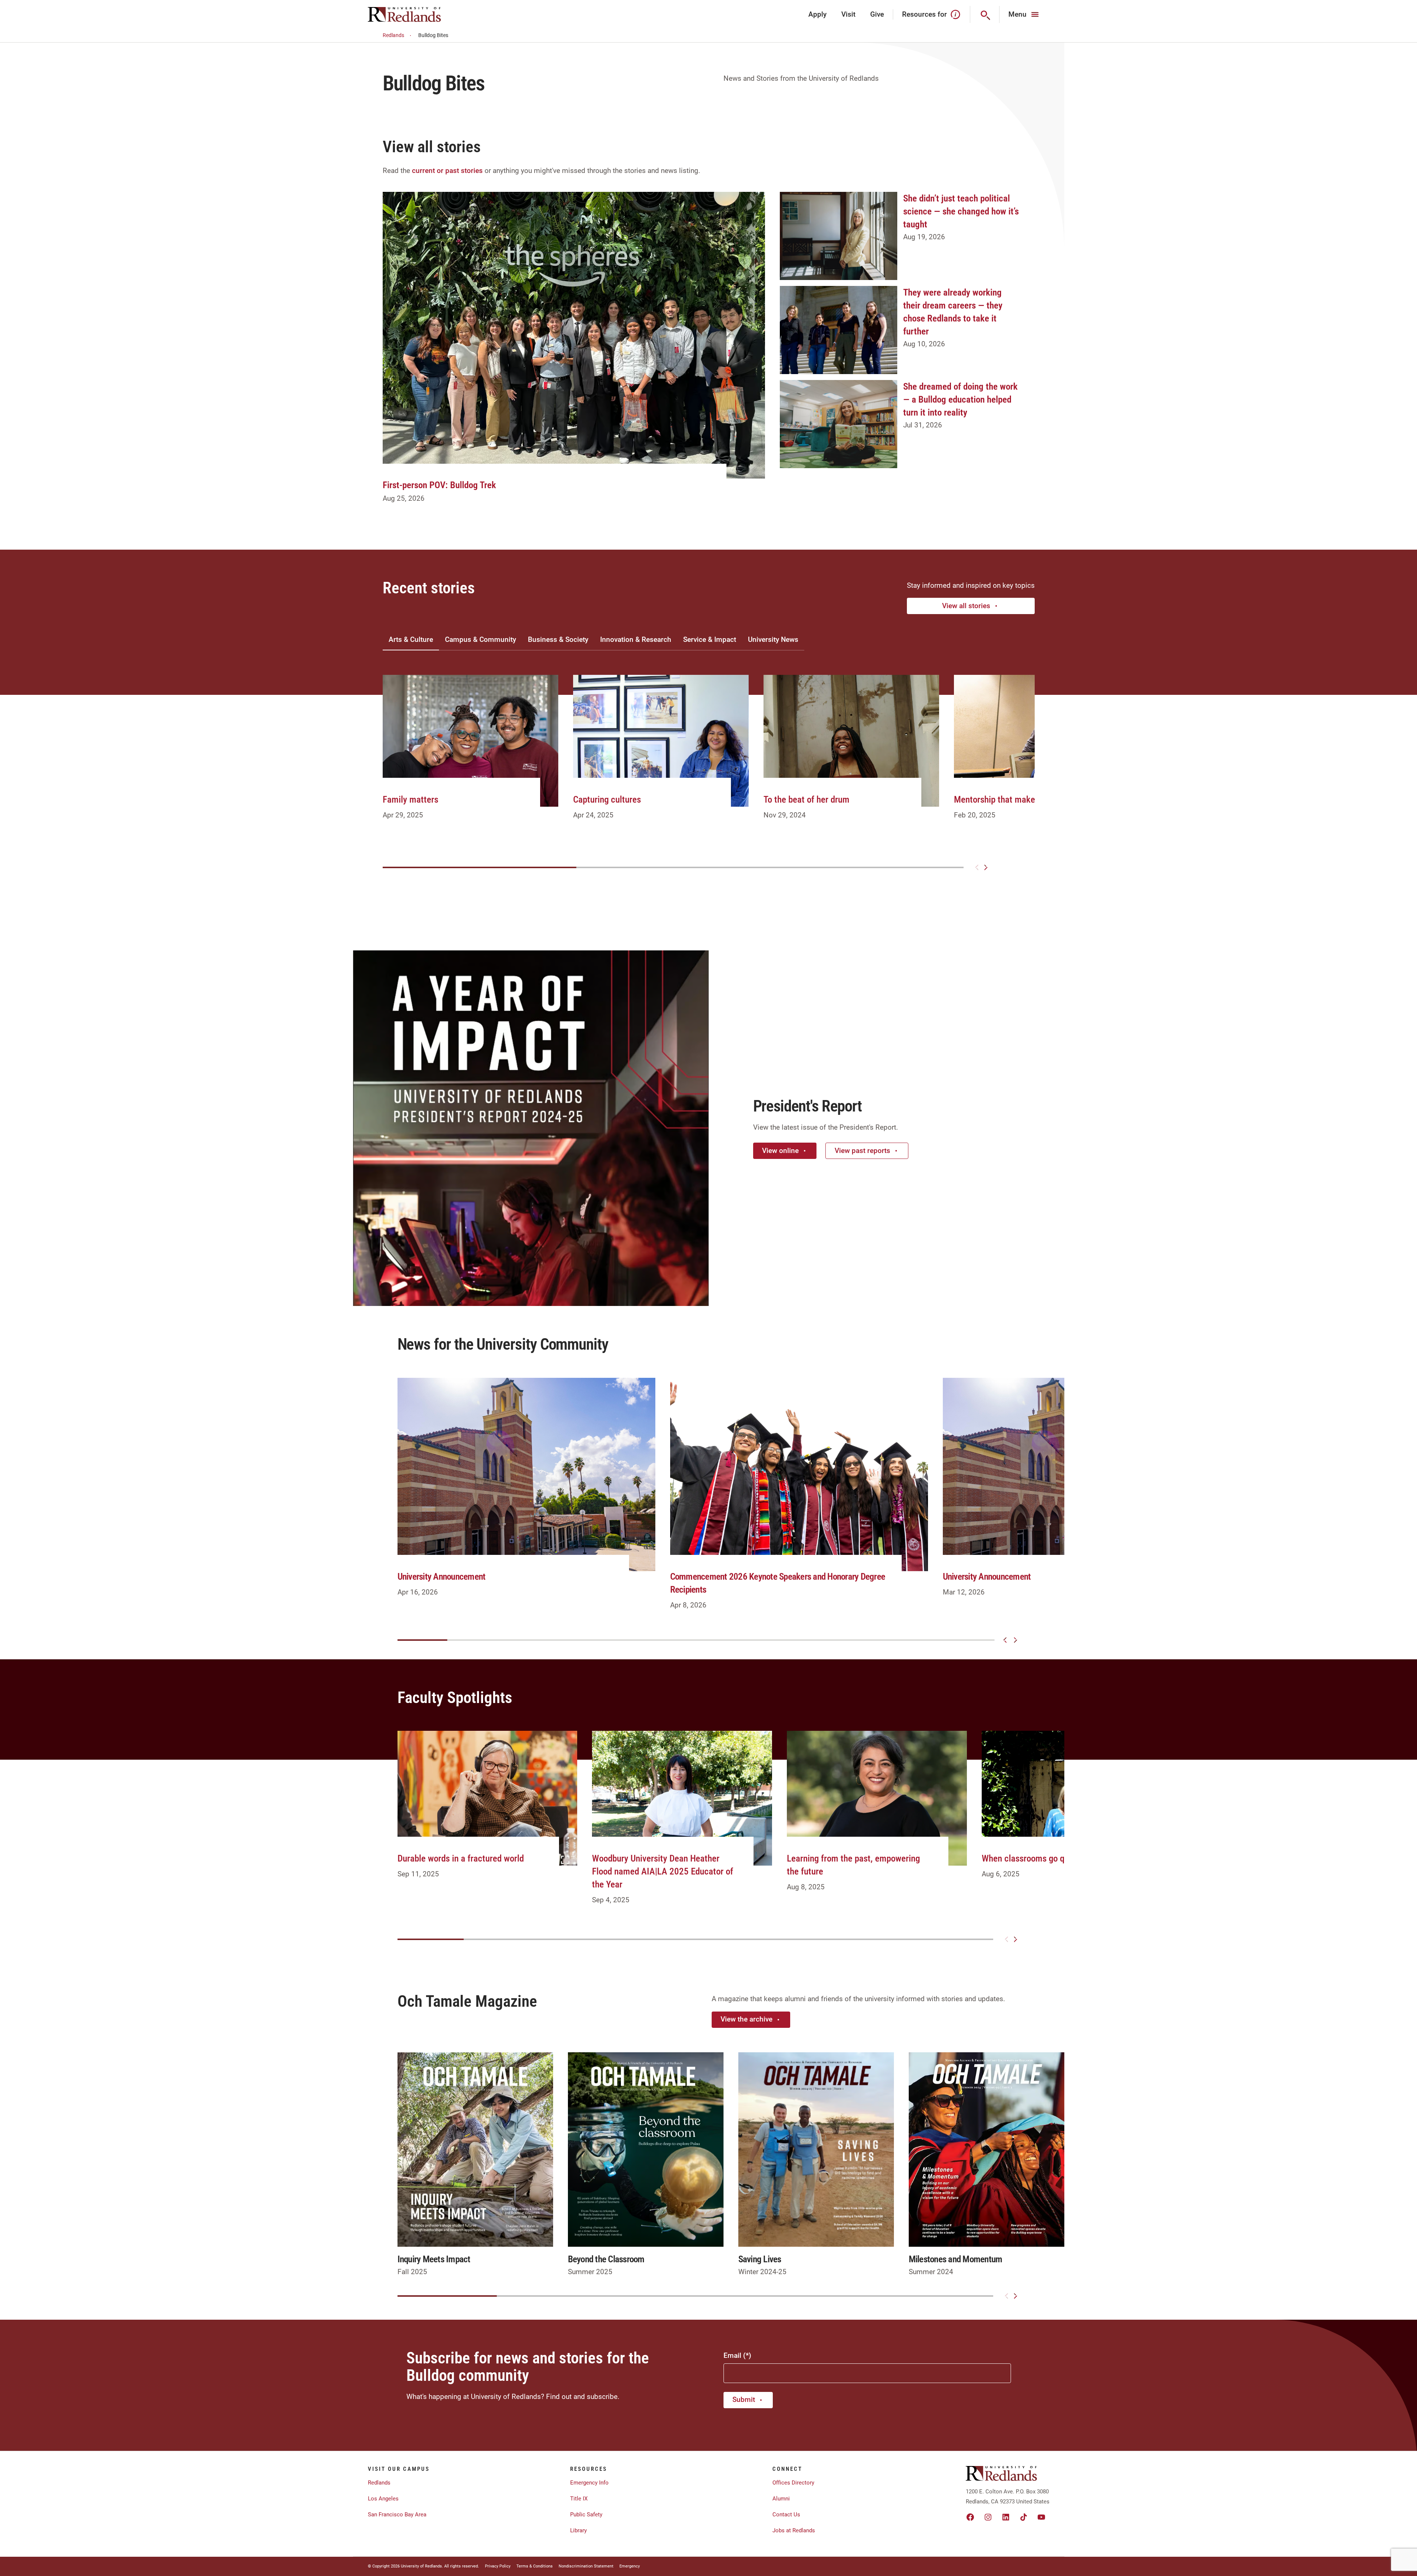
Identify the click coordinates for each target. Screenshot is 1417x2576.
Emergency (630, 2566)
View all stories (966, 606)
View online (780, 1151)
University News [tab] (773, 639)
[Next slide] (986, 867)
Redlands (393, 35)
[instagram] (988, 2517)
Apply (817, 14)
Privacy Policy (498, 2566)
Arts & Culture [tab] (411, 639)
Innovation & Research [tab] (636, 639)
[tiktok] (1024, 2517)
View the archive (746, 2019)
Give (877, 14)
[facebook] (970, 2517)
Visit (848, 14)
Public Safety (586, 2515)
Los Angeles (383, 2499)
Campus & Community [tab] (480, 639)
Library (578, 2530)
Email (732, 2355)
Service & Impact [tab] (710, 639)
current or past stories (447, 171)
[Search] (985, 14)
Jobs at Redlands (794, 2530)
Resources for (924, 14)
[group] (470, 756)
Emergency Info (589, 2483)
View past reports (862, 1151)
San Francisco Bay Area (397, 2515)
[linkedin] (1006, 2517)
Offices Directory (793, 2483)
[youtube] (1041, 2517)
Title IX (579, 2499)
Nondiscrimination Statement (586, 2566)
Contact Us (786, 2515)
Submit (744, 2400)
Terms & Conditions (535, 2566)
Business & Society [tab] (558, 639)
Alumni (781, 2499)
